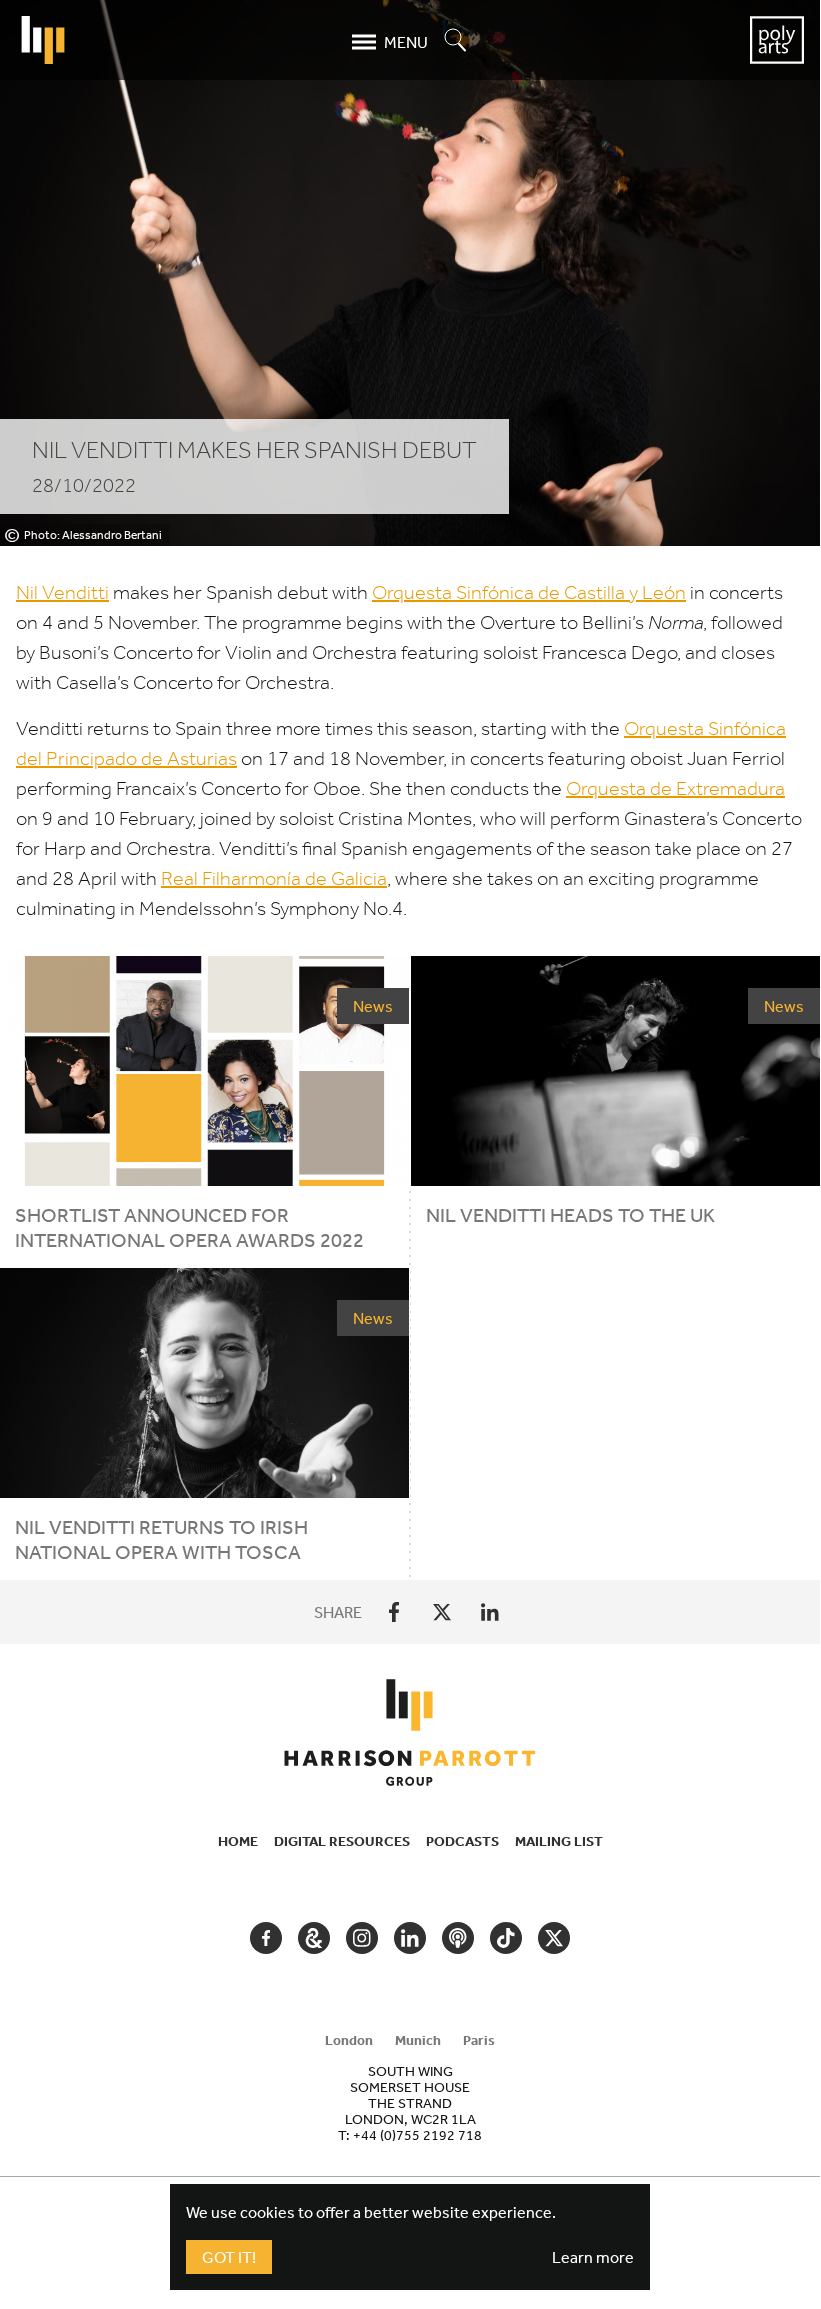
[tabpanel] (410, 2103)
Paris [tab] (479, 2040)
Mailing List (559, 1841)
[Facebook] (394, 1612)
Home (238, 1841)
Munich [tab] (418, 2040)
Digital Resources (342, 1841)
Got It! (229, 2257)
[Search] (456, 41)
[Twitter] (442, 1612)
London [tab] (349, 2040)
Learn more (593, 2257)
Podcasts (462, 1841)
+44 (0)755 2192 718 (417, 2135)
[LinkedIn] (490, 1612)
